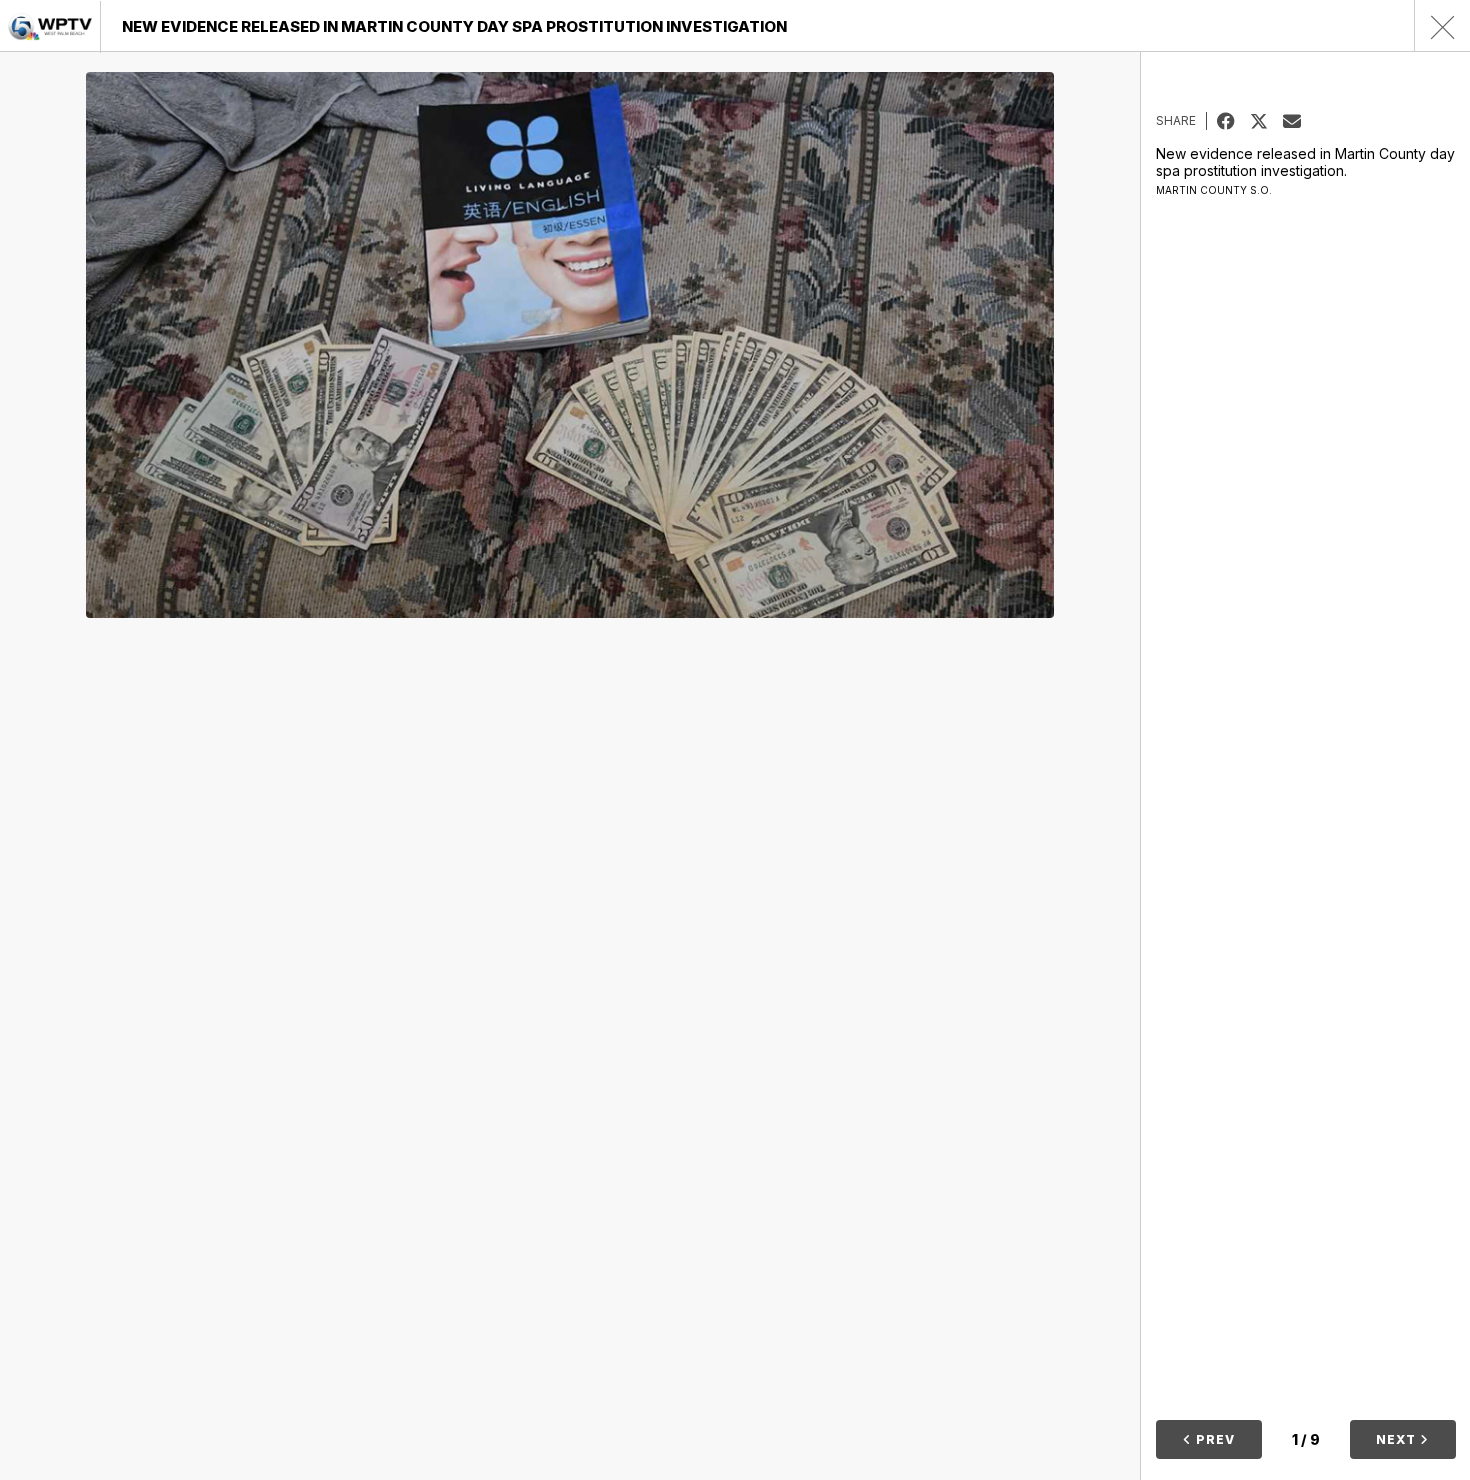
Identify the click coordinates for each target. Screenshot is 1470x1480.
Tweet (1266, 121)
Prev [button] (1213, 1439)
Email (1299, 121)
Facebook (1233, 121)
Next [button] (1398, 1439)
